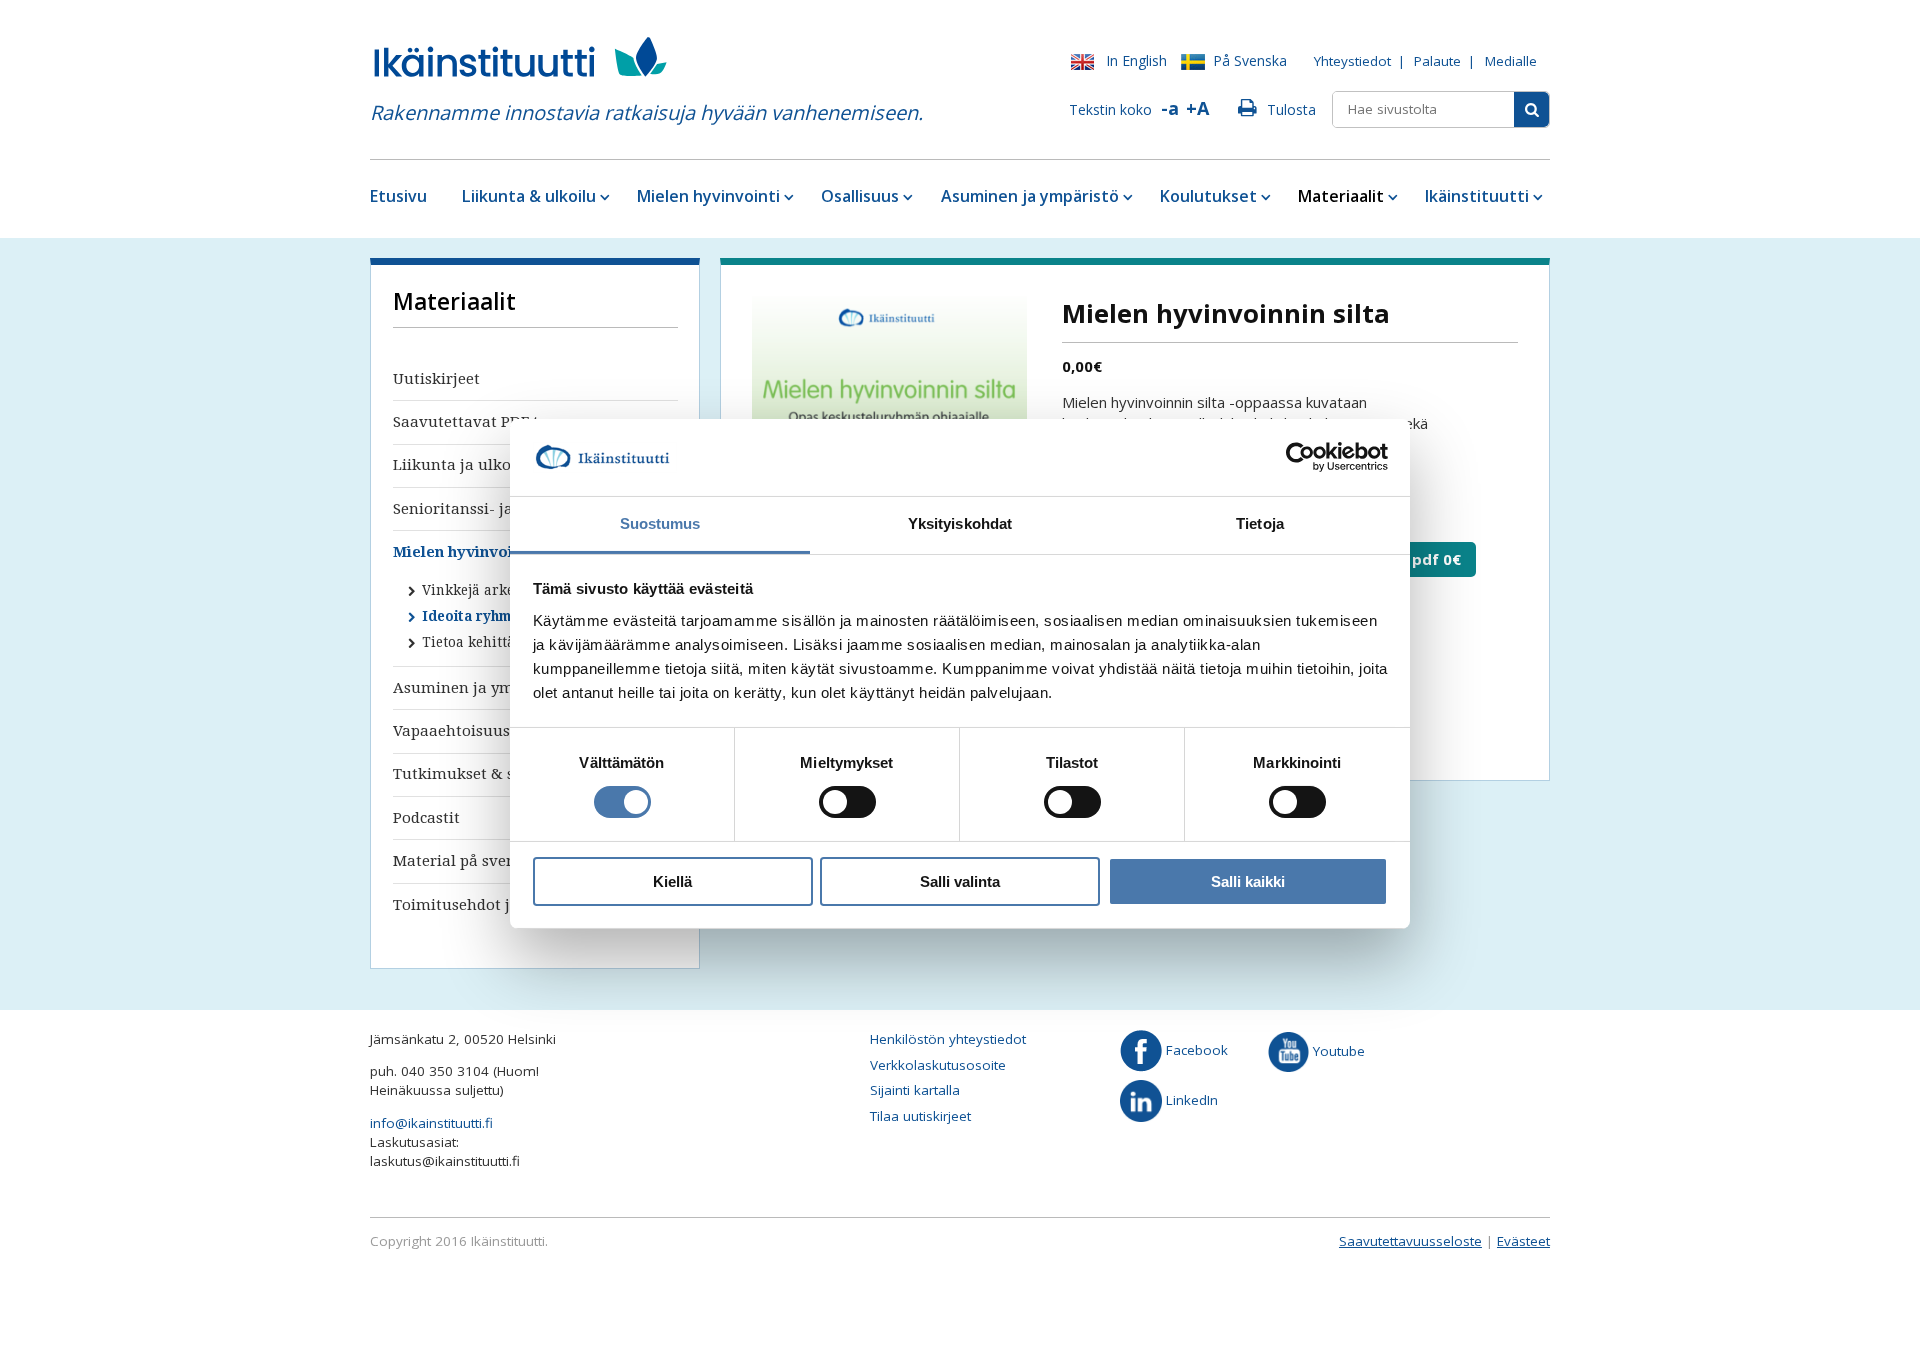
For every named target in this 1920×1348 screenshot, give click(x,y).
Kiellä (672, 881)
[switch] (847, 802)
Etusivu (398, 196)
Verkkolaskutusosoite (938, 1065)
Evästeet (1523, 1241)
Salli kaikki (1248, 881)
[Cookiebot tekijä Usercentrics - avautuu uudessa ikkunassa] (1300, 457)
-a (1170, 108)
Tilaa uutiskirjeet (920, 1116)
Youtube (1337, 1050)
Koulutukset (1208, 196)
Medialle (1511, 61)
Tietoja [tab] (1260, 523)
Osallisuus (860, 196)
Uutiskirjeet (436, 379)
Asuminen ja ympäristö (1030, 196)
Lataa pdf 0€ (1413, 559)
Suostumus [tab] (660, 523)
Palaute (1437, 61)
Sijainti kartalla (915, 1090)
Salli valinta (960, 881)
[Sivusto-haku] (1531, 109)
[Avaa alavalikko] (603, 196)
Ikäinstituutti (1477, 196)
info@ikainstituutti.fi (431, 1123)
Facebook (1195, 1050)
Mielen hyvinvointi (708, 196)
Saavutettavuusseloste (1410, 1241)
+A (1197, 108)
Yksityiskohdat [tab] (960, 523)
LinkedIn (1190, 1099)
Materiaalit (1341, 196)
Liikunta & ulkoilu (529, 196)
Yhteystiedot (1352, 61)
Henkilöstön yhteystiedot (948, 1039)
